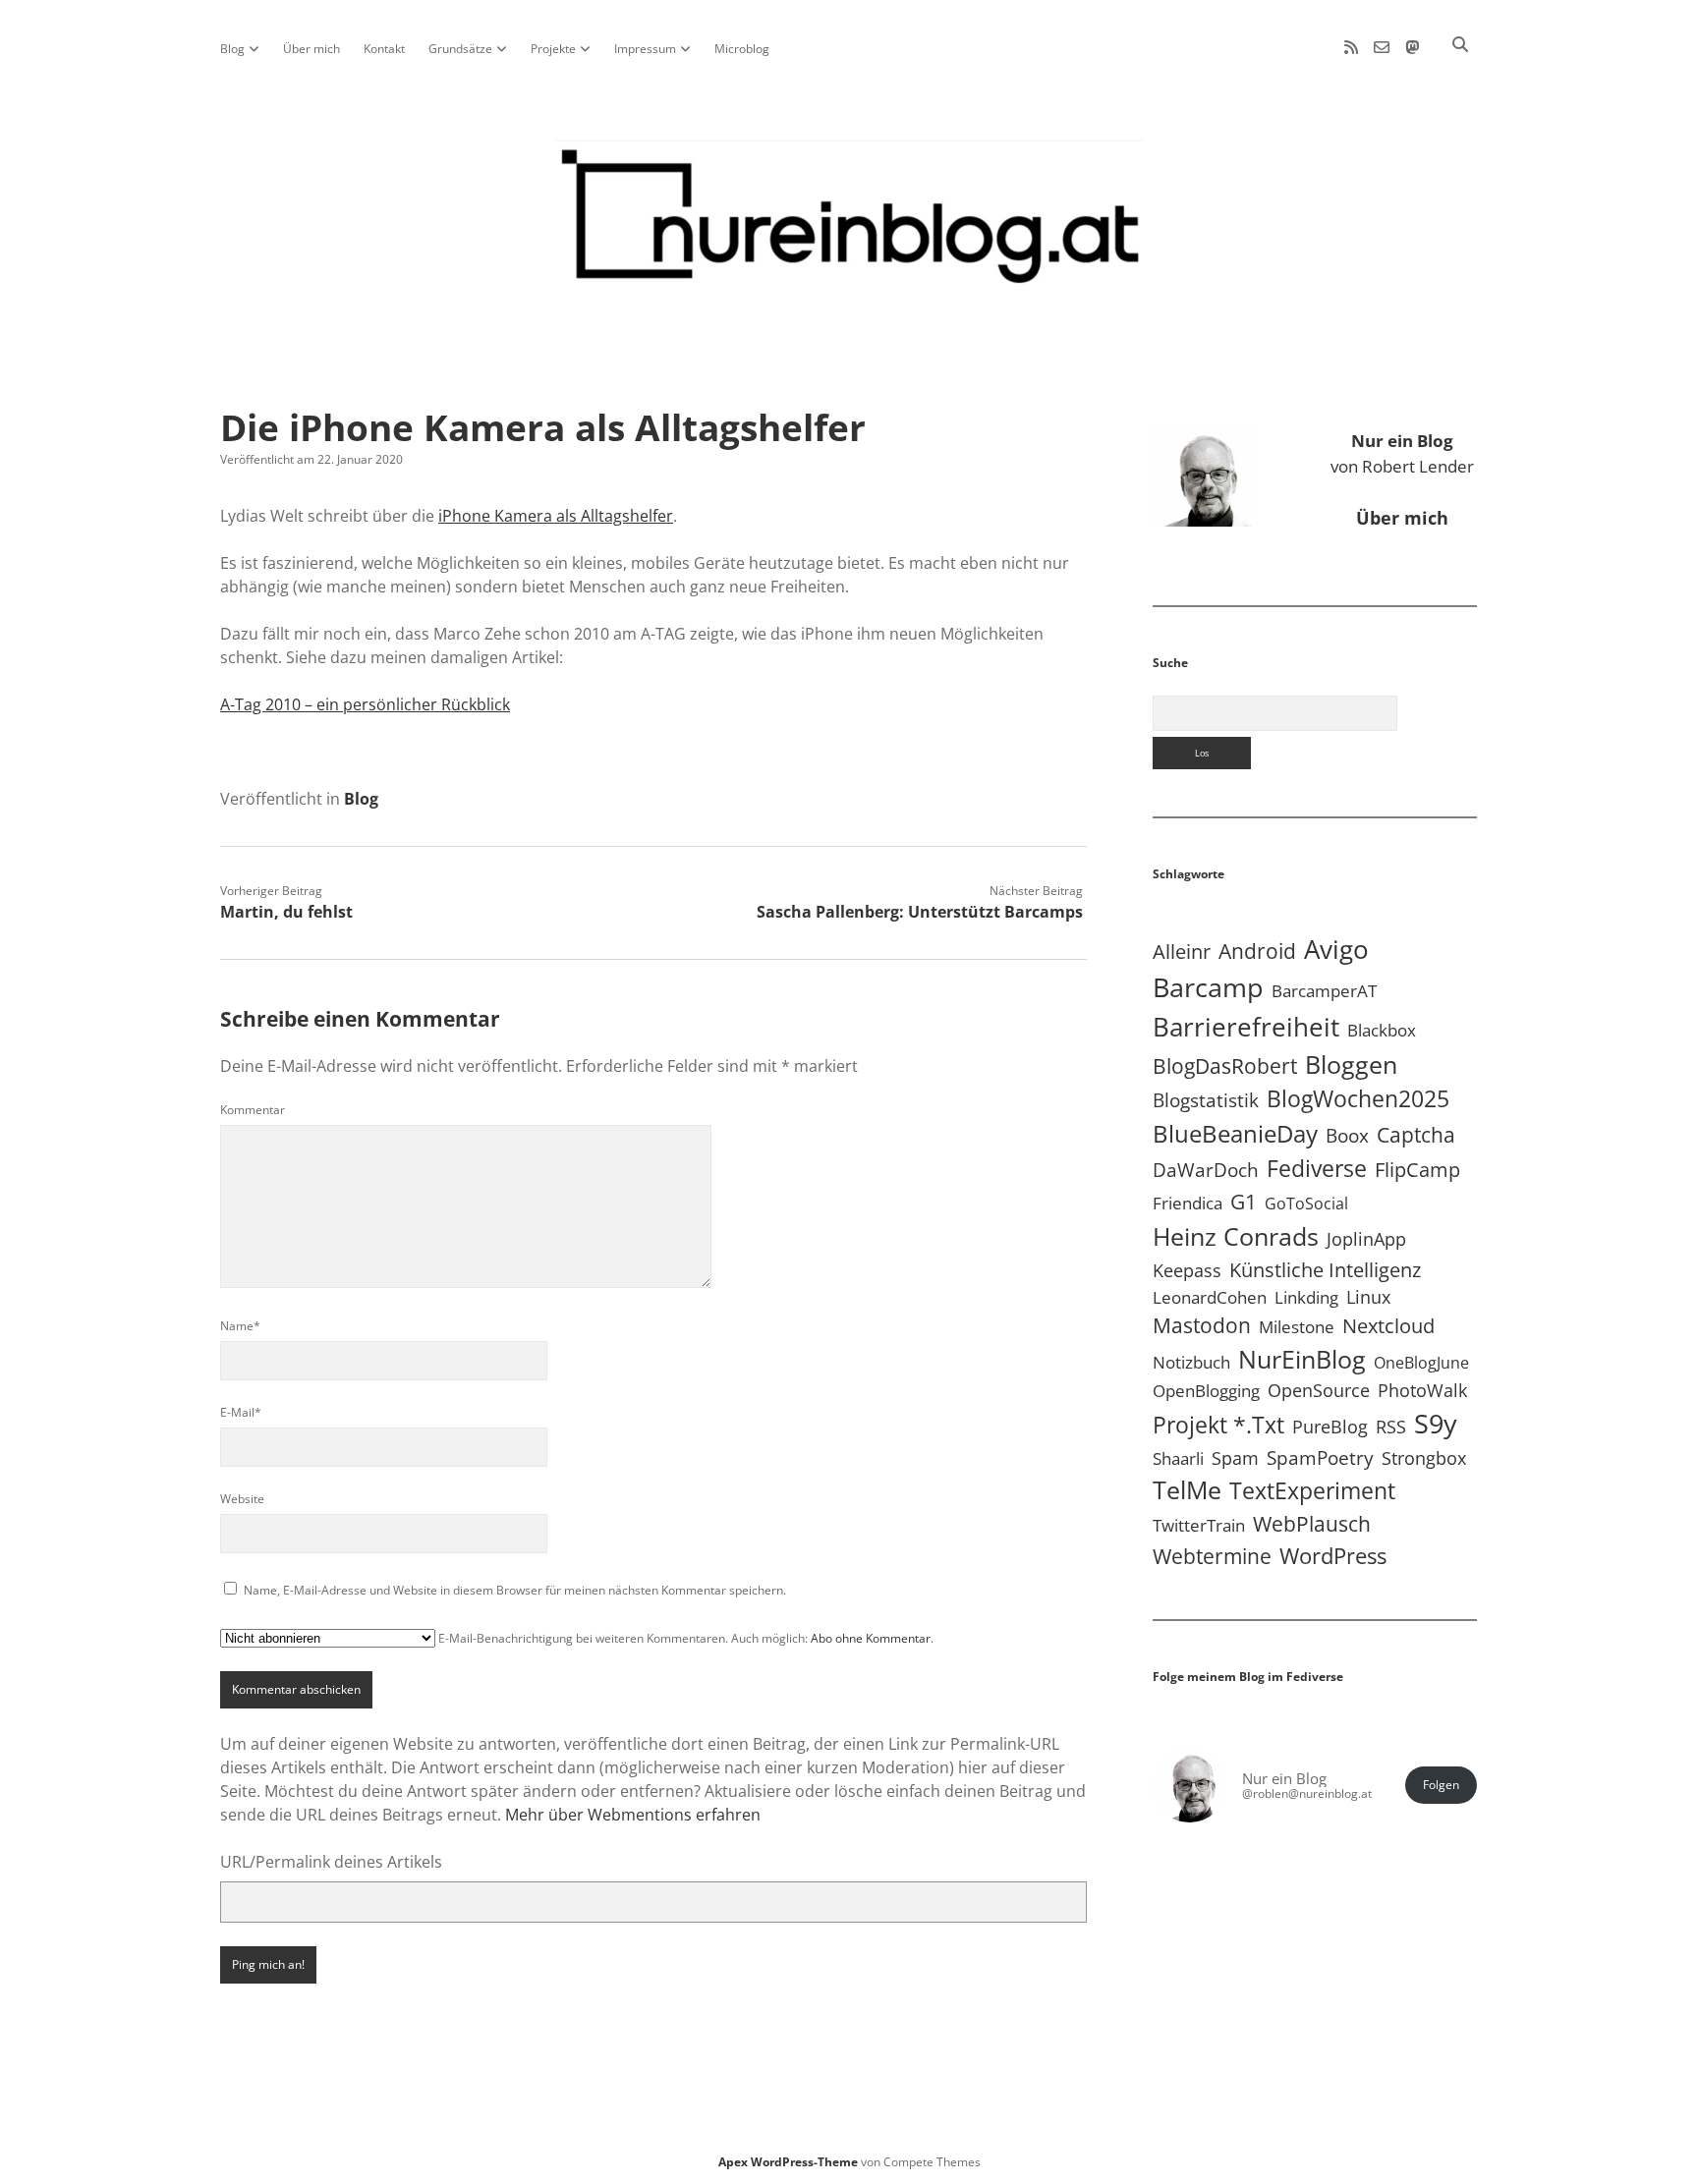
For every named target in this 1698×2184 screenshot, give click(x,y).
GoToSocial (1306, 1204)
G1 (1244, 1201)
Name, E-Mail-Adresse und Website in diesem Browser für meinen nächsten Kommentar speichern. (515, 1590)
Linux (1368, 1297)
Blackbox (1382, 1030)
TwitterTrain (1199, 1525)
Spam (1235, 1458)
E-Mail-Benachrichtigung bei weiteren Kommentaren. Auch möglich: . (684, 1638)
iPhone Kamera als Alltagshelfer (556, 516)
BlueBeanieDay (1235, 1134)
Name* (240, 1326)
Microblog (742, 49)
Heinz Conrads (1236, 1236)
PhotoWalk (1422, 1390)
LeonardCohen (1210, 1297)
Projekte (553, 49)
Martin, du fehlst (286, 912)
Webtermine (1212, 1556)
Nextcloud (1388, 1326)
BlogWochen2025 (1358, 1099)
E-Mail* (241, 1412)
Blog (232, 49)
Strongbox (1424, 1458)
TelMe (1187, 1489)
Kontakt (384, 49)
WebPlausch (1312, 1524)
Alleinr (1182, 952)
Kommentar (253, 1110)
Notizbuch (1191, 1362)
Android (1257, 951)
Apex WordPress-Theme (788, 2162)
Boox (1347, 1136)
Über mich (311, 49)
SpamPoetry (1320, 1457)
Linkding (1306, 1297)
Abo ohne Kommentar (871, 1638)
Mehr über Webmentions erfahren (633, 1815)
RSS (1391, 1426)
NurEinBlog (1302, 1359)
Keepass (1187, 1270)
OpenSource (1319, 1390)
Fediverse (1317, 1168)
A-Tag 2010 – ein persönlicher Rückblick (365, 704)
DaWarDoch (1206, 1170)
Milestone (1297, 1327)
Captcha (1416, 1135)
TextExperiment (1312, 1490)
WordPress (1333, 1556)
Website (242, 1499)
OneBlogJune (1421, 1363)
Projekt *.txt (1218, 1425)
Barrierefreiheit (1246, 1027)
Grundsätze (460, 49)
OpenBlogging (1206, 1391)
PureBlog (1330, 1427)
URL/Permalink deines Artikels (331, 1862)
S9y (1436, 1423)
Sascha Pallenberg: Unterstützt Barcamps (920, 912)
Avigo (1336, 949)
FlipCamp (1417, 1169)
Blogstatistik (1206, 1100)
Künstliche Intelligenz (1325, 1269)
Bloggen (1351, 1064)
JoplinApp (1366, 1238)
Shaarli (1178, 1458)
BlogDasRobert (1225, 1066)
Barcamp (1208, 987)
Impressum (645, 49)
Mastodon (1202, 1325)
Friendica (1188, 1203)
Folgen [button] (1441, 1785)
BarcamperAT (1324, 991)
